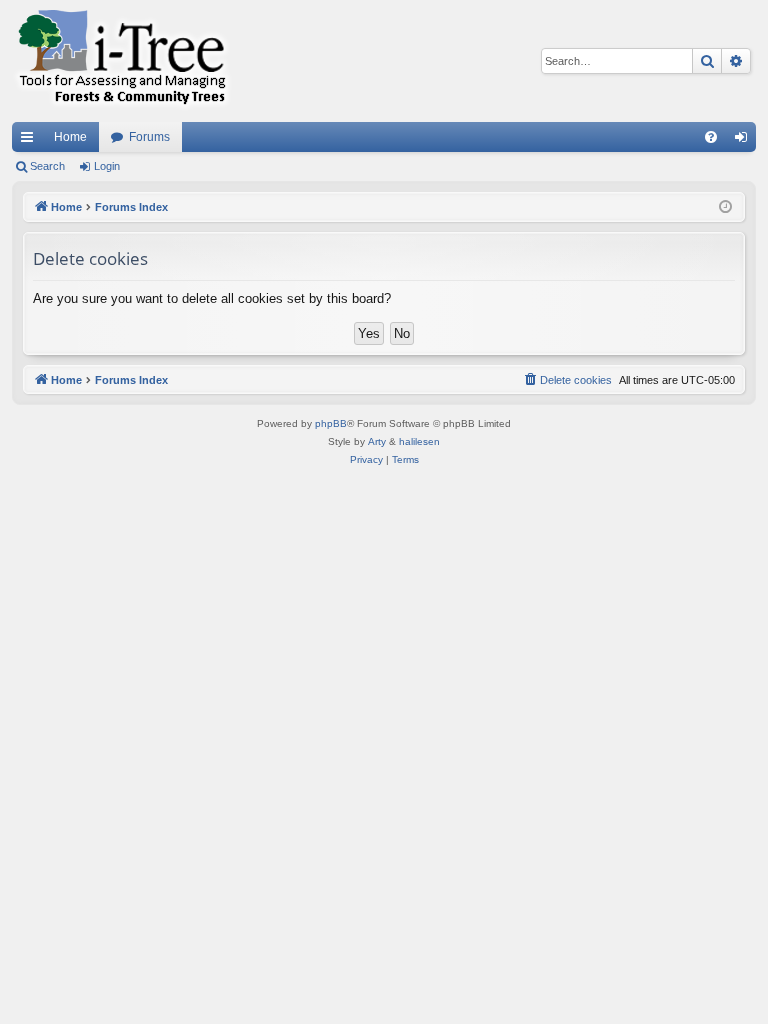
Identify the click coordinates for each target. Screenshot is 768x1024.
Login (107, 166)
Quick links (31, 141)
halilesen (419, 441)
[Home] (122, 61)
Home (70, 137)
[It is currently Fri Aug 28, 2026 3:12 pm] (725, 207)
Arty (377, 441)
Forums (149, 137)
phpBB (331, 423)
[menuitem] (711, 137)
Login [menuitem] (745, 141)
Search (47, 166)
